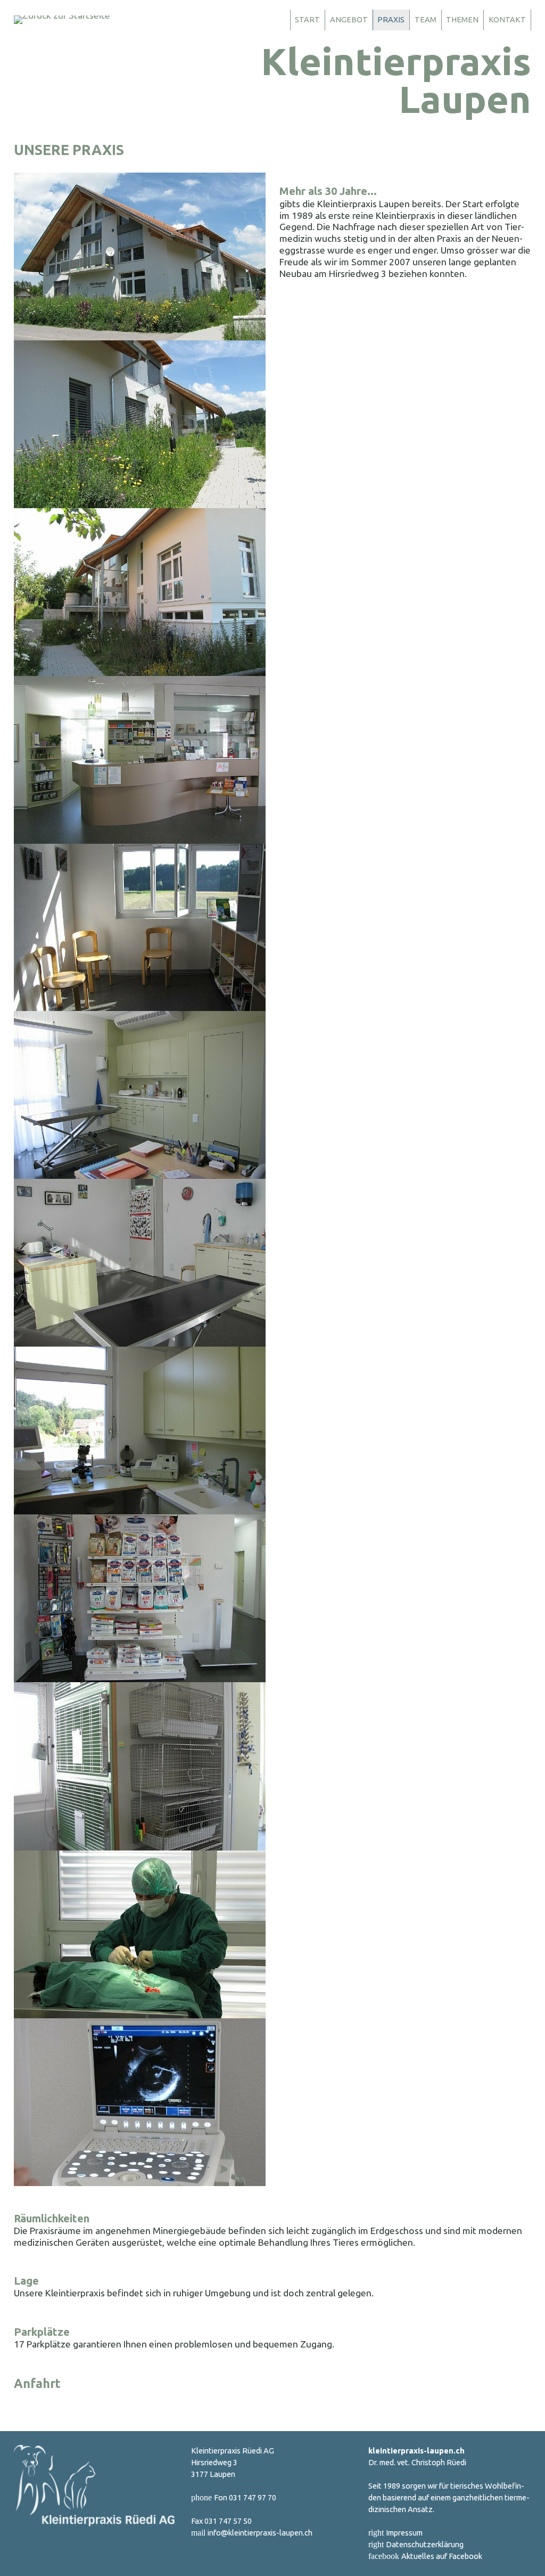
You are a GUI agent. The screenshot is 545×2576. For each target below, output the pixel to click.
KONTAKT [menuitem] (507, 19)
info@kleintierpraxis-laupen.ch (260, 2533)
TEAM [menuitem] (426, 19)
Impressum (404, 2533)
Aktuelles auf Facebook (442, 2556)
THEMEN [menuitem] (462, 19)
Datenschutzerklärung (425, 2544)
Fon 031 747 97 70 (245, 2497)
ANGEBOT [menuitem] (349, 19)
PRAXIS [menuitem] (391, 19)
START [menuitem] (307, 19)
